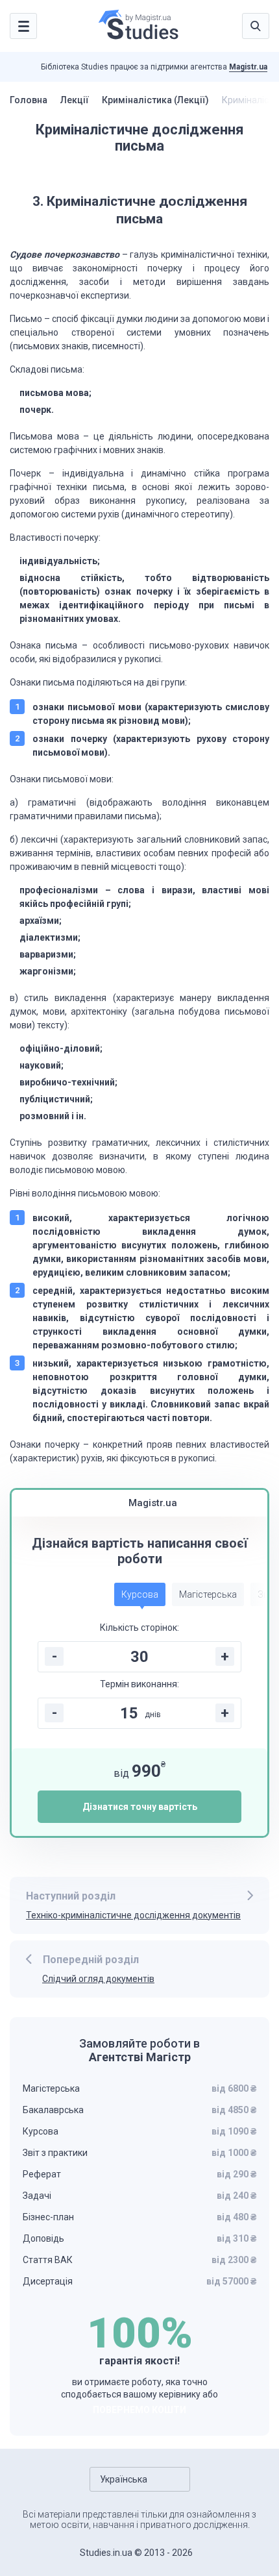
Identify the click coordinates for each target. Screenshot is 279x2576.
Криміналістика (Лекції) (155, 100)
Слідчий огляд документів (98, 1979)
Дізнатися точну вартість (140, 1807)
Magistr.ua (248, 67)
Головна (29, 100)
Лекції (75, 100)
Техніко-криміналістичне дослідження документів (133, 1915)
